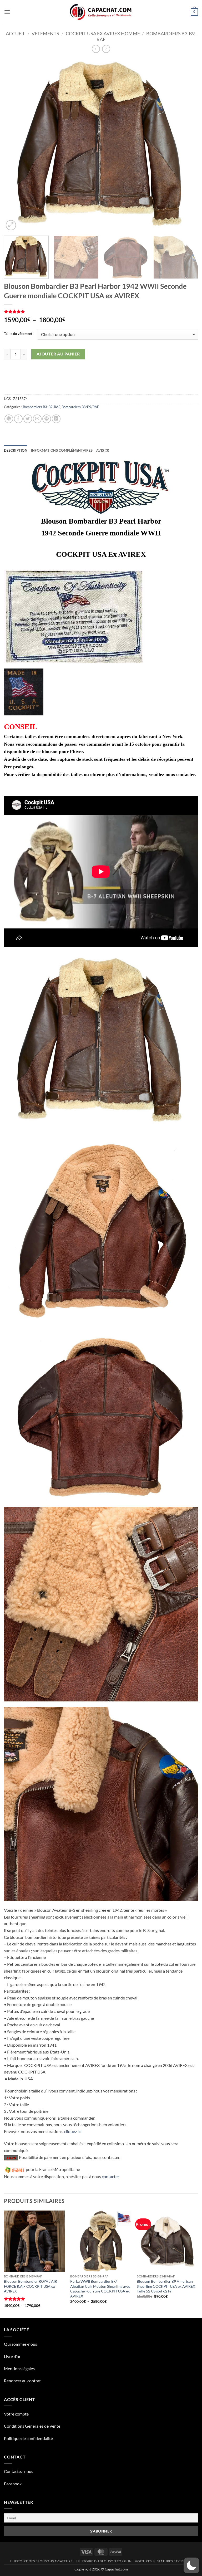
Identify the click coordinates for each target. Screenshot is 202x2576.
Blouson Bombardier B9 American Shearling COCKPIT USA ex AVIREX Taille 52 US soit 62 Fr (166, 2286)
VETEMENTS (45, 33)
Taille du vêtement (18, 334)
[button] (7, 12)
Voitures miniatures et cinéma (163, 2561)
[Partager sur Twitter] (28, 419)
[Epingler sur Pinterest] (47, 419)
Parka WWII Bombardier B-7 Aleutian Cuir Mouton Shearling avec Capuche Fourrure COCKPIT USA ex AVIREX (100, 2289)
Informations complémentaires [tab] (62, 450)
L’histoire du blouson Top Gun (104, 2561)
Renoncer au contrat (22, 2381)
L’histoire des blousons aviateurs (41, 2561)
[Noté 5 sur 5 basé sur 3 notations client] (101, 311)
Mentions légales (19, 2368)
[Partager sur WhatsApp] (9, 419)
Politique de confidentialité (28, 2438)
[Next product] (96, 49)
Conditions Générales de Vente (32, 2426)
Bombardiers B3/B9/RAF (80, 407)
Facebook (13, 2484)
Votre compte (16, 2414)
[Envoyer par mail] (37, 419)
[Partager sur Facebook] (18, 419)
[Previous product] (106, 49)
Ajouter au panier (58, 354)
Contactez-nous (19, 2471)
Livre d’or (12, 2356)
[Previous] (14, 145)
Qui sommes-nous (21, 2344)
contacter (110, 2176)
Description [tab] (16, 450)
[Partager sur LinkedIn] (56, 419)
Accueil (16, 33)
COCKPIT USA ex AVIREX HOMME (103, 33)
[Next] (188, 145)
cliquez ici (73, 2131)
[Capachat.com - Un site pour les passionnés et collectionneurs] (101, 12)
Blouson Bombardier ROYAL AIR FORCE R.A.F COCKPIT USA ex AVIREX (31, 2286)
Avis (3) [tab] (103, 450)
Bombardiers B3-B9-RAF (41, 407)
